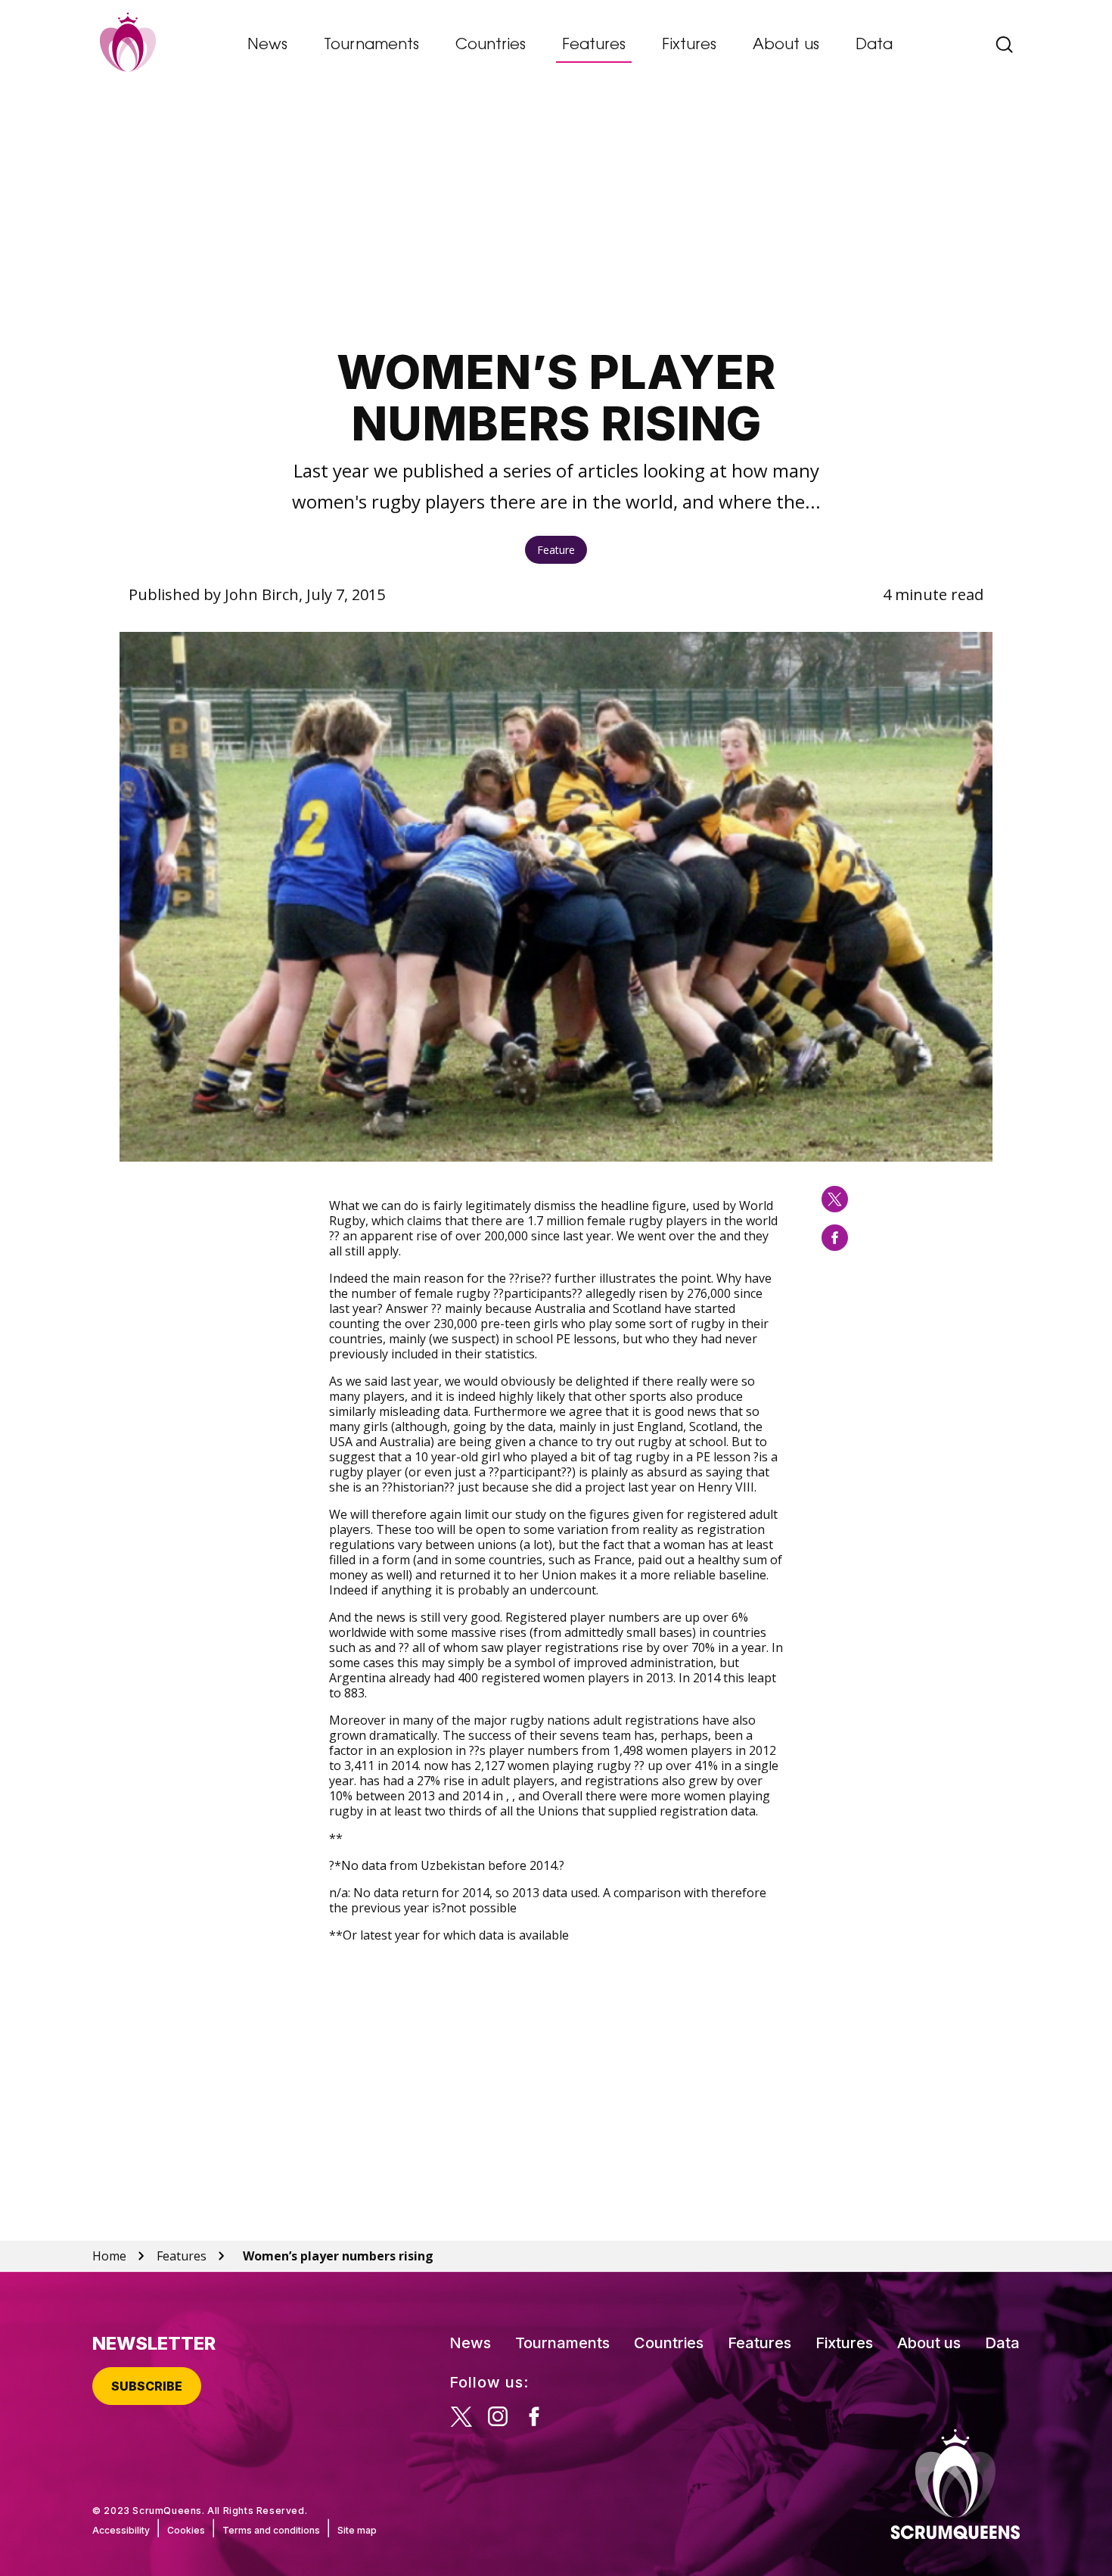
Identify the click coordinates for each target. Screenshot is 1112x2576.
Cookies (186, 2530)
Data (874, 45)
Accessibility (121, 2530)
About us (786, 45)
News (267, 45)
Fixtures (689, 45)
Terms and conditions (271, 2530)
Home (109, 2256)
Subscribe (147, 2386)
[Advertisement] (556, 216)
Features (594, 45)
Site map (357, 2530)
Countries (491, 45)
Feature (556, 550)
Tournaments (371, 45)
